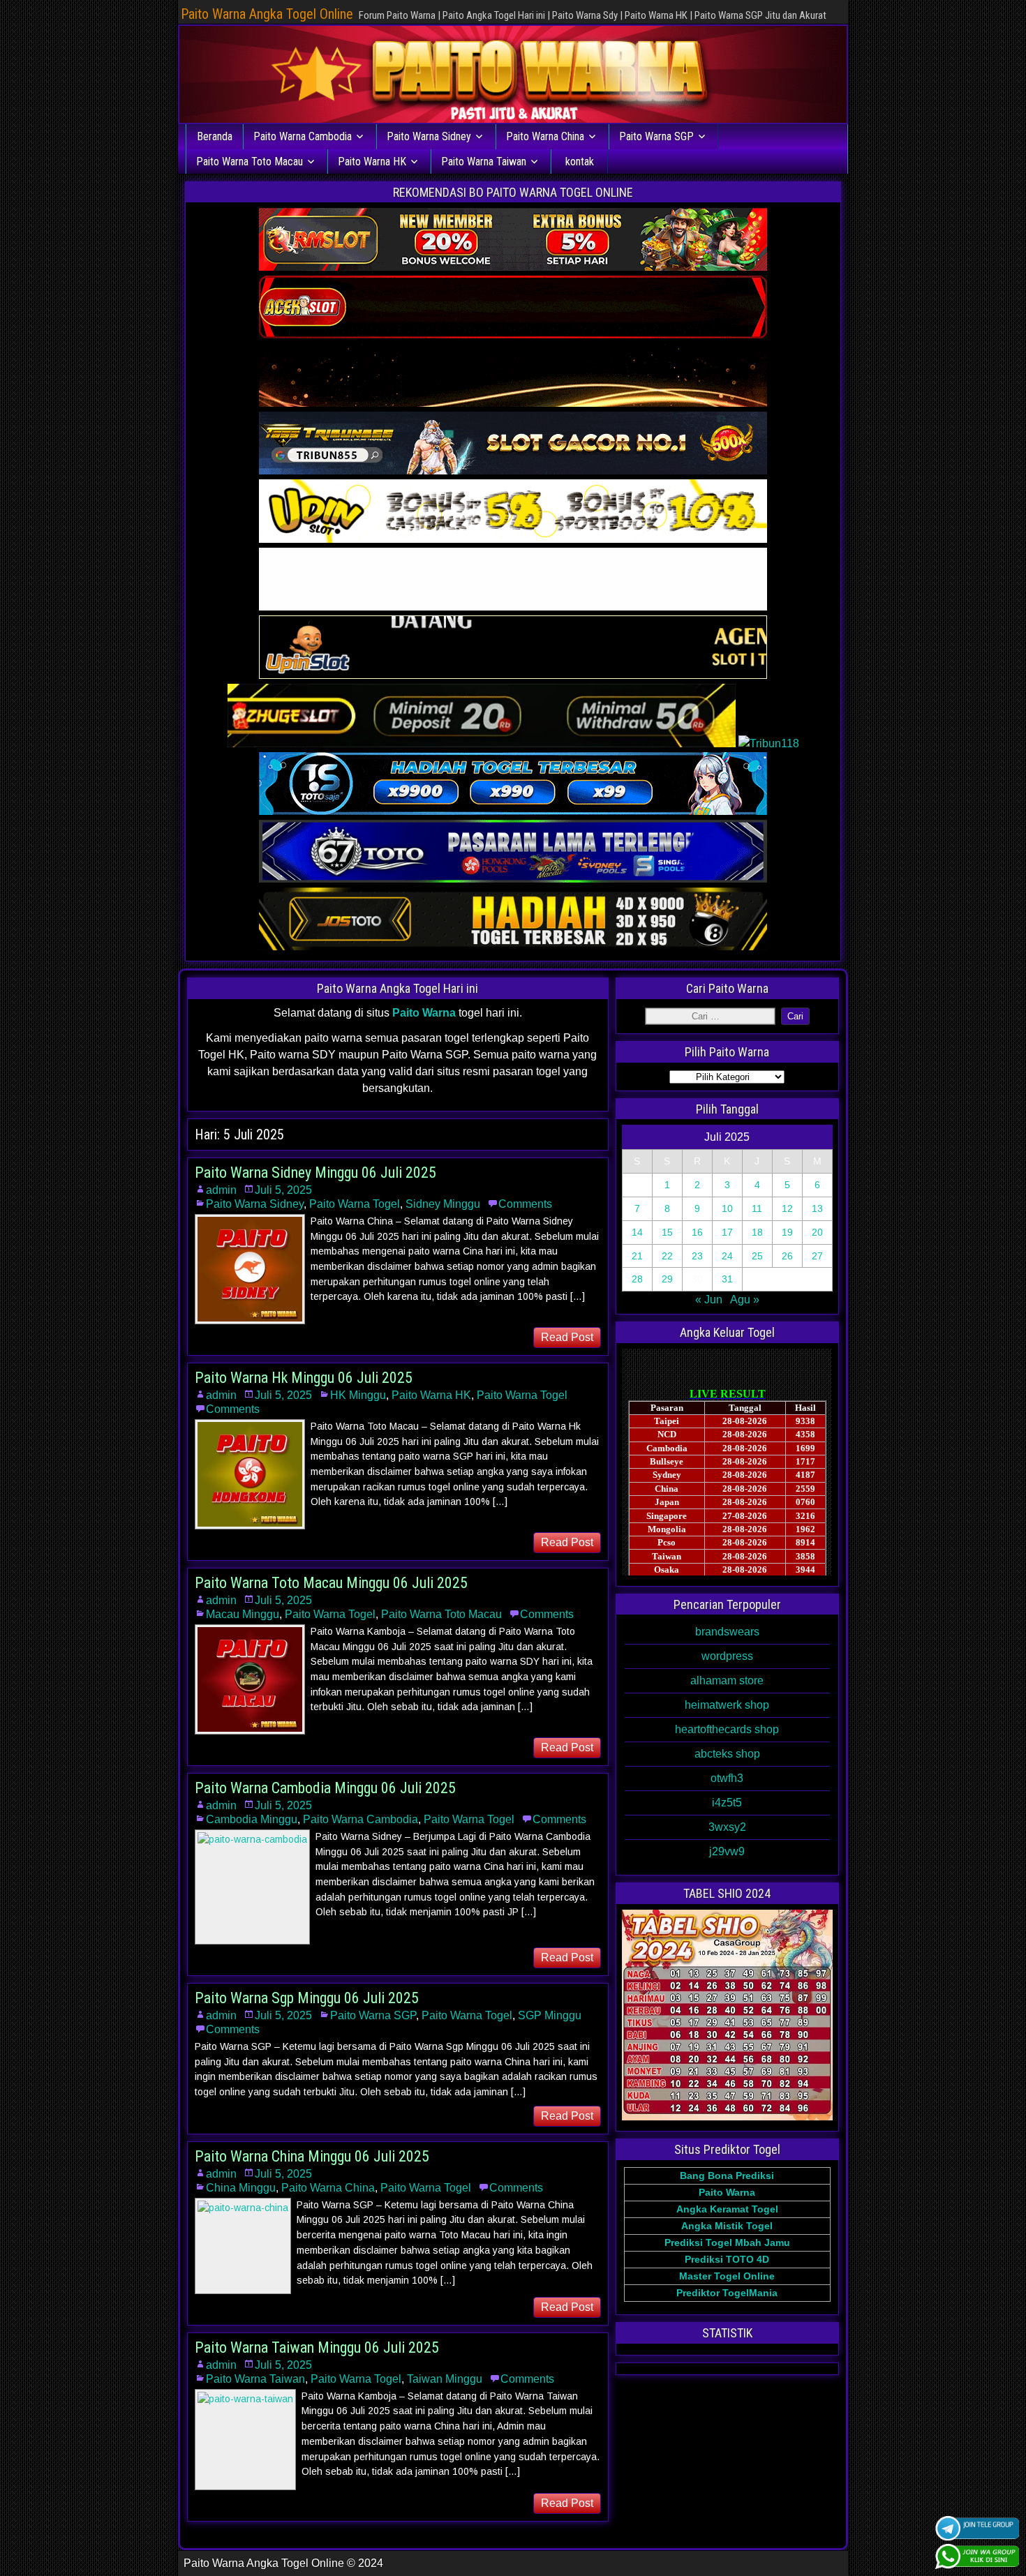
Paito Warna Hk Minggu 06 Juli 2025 (304, 1378)
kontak (580, 162)
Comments (525, 1204)
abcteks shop (727, 1754)
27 (817, 1256)
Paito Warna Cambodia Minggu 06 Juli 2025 (325, 1788)
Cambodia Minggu (252, 1819)
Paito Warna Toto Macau (250, 162)
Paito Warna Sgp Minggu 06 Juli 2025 (307, 1998)
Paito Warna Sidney (429, 136)
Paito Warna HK (372, 162)
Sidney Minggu (443, 1204)
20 (817, 1232)
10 (727, 1208)
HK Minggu (358, 1395)
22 (667, 1256)
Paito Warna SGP (656, 136)
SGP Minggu (550, 2015)
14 (637, 1232)
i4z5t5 (727, 1803)
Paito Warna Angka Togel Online (267, 14)
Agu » (745, 1300)
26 (787, 1256)
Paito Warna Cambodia (303, 136)
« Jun (709, 1300)
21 (637, 1256)
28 (637, 1279)
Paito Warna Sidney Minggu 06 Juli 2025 (315, 1173)
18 (757, 1232)
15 (667, 1232)
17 (727, 1232)
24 (727, 1256)
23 (697, 1256)
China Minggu (241, 2188)
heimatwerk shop (727, 1705)
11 (757, 1208)
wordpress (727, 1656)
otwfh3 (727, 1778)
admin (221, 1190)
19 (787, 1232)
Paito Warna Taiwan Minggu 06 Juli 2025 (317, 2347)
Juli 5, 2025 (283, 1190)
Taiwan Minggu (445, 2379)
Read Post (567, 1337)
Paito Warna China (545, 136)
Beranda (215, 136)
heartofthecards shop (727, 1729)
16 (697, 1232)
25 (757, 1256)
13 (817, 1208)
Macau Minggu (243, 1614)
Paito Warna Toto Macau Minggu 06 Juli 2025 (331, 1583)
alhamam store (727, 1680)
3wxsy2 (727, 1827)
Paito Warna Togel (355, 1204)
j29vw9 (727, 1851)
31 (727, 1279)
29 (667, 1279)
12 (787, 1208)
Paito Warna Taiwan (484, 162)
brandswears (727, 1632)
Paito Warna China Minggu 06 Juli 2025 (312, 2156)
